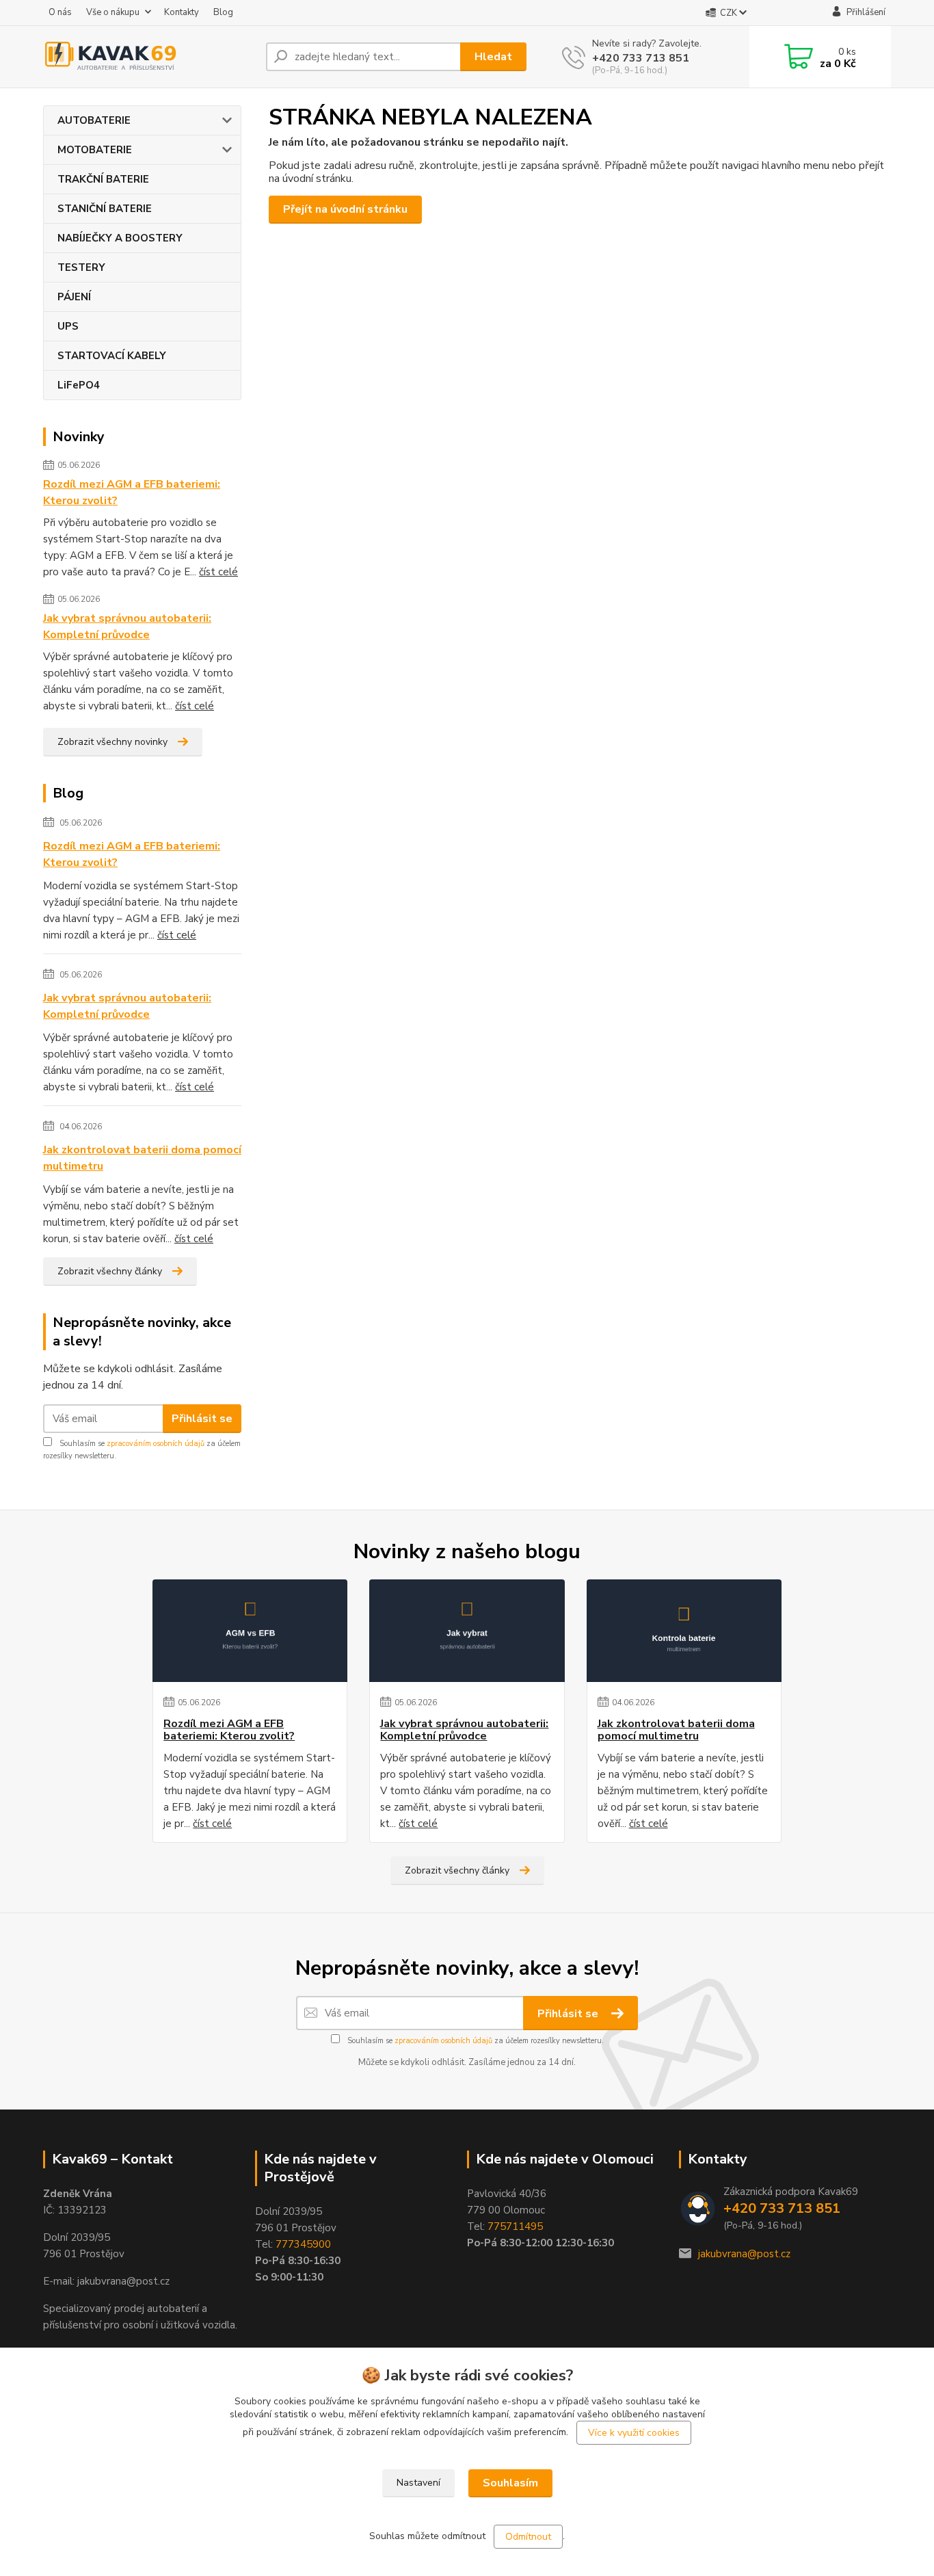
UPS (68, 326)
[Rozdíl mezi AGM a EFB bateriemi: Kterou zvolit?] (250, 1631)
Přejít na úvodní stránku (345, 209)
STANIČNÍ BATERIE (105, 209)
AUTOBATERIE (94, 120)
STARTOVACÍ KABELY (112, 356)
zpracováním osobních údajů (156, 1444)
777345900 (303, 2244)
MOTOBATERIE (95, 150)
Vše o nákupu (113, 12)
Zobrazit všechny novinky (112, 742)
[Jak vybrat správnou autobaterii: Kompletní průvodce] (467, 1631)
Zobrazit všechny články (110, 1271)
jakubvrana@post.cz (744, 2254)
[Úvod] (149, 57)
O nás (60, 12)
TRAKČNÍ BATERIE (103, 179)
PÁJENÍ (74, 297)
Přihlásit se (202, 1419)
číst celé (218, 572)
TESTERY (81, 267)
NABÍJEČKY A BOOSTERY (120, 238)
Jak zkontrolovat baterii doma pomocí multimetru (142, 1158)
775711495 (515, 2226)
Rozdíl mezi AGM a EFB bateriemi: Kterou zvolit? (132, 492)
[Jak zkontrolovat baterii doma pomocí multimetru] (684, 1631)
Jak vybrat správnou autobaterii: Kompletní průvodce (127, 627)
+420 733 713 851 (641, 58)
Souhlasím (510, 2483)
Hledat (493, 57)
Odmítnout (528, 2537)
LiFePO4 (79, 385)
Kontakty (182, 12)
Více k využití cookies (634, 2433)
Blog (223, 12)
